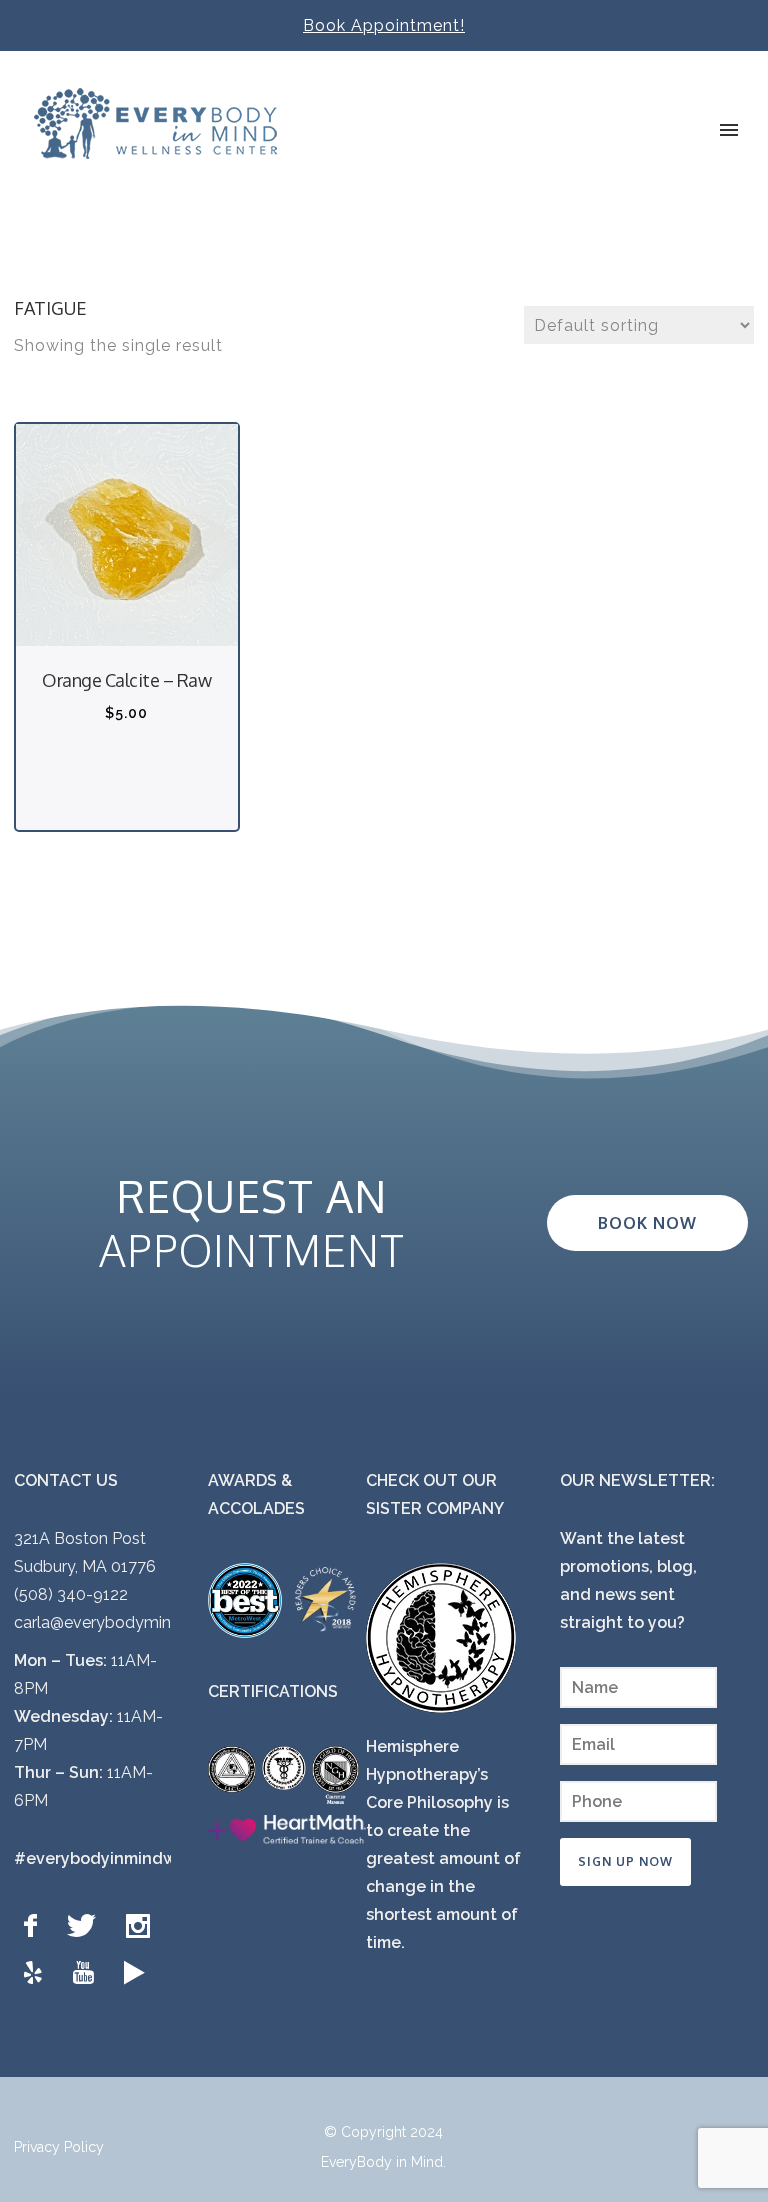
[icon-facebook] (35, 1926)
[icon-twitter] (86, 1926)
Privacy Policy (59, 2147)
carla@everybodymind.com (116, 1622)
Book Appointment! (384, 25)
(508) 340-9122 (71, 1594)
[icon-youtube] (88, 1973)
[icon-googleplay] (134, 1973)
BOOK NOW (647, 1223)
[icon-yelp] (38, 1973)
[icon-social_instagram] (143, 1926)
